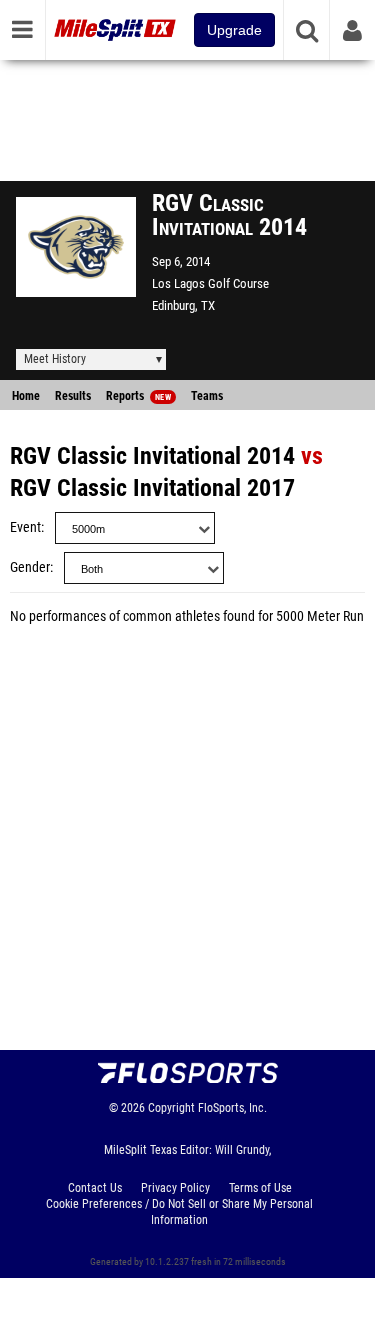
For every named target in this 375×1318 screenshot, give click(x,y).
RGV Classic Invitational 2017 (152, 488)
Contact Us (95, 1188)
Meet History (55, 359)
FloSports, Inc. (232, 1108)
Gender (30, 567)
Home (26, 396)
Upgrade (234, 30)
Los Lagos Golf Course (210, 283)
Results (73, 396)
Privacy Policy (175, 1188)
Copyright (171, 1108)
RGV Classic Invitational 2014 (152, 456)
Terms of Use (260, 1188)
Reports (138, 396)
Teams (207, 396)
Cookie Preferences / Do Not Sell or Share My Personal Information (179, 1212)
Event (25, 527)
